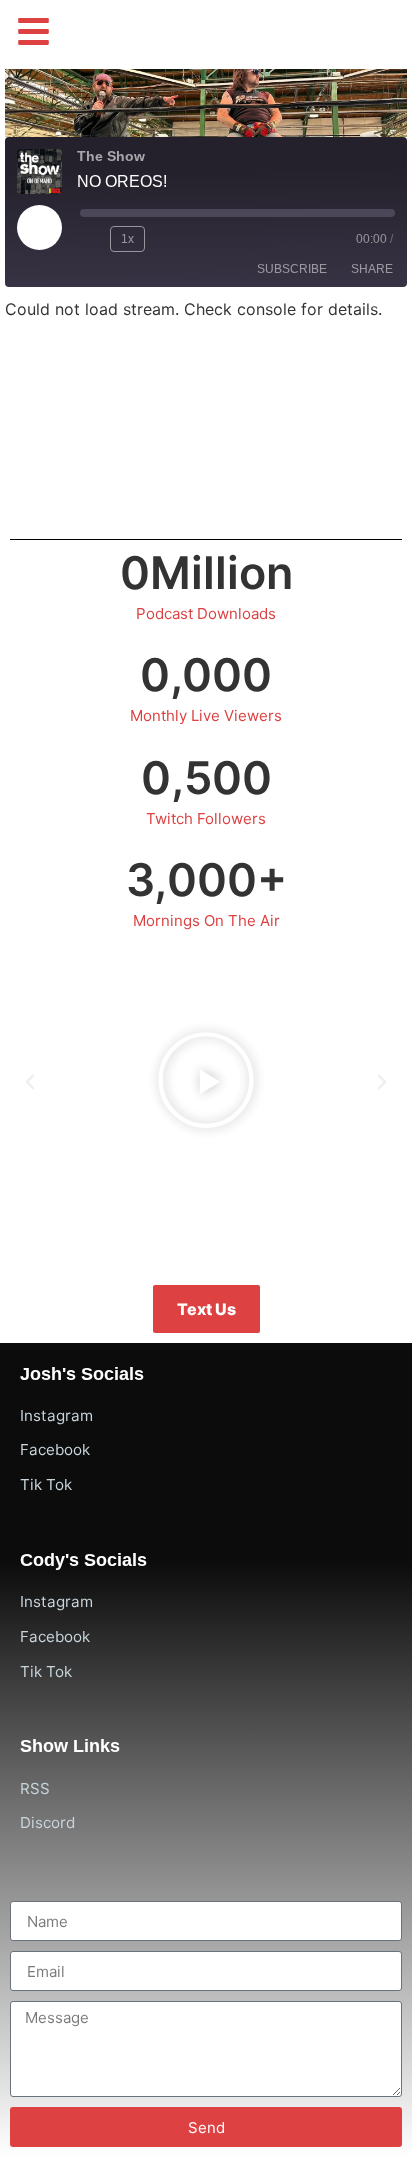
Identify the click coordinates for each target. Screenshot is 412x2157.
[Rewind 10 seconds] (91, 239)
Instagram (56, 1415)
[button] (33, 31)
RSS (35, 1788)
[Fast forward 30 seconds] (169, 239)
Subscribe (292, 269)
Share (372, 269)
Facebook (55, 1449)
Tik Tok (46, 1484)
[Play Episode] (39, 227)
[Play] (206, 1082)
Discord (47, 1822)
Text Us (206, 1309)
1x (127, 239)
